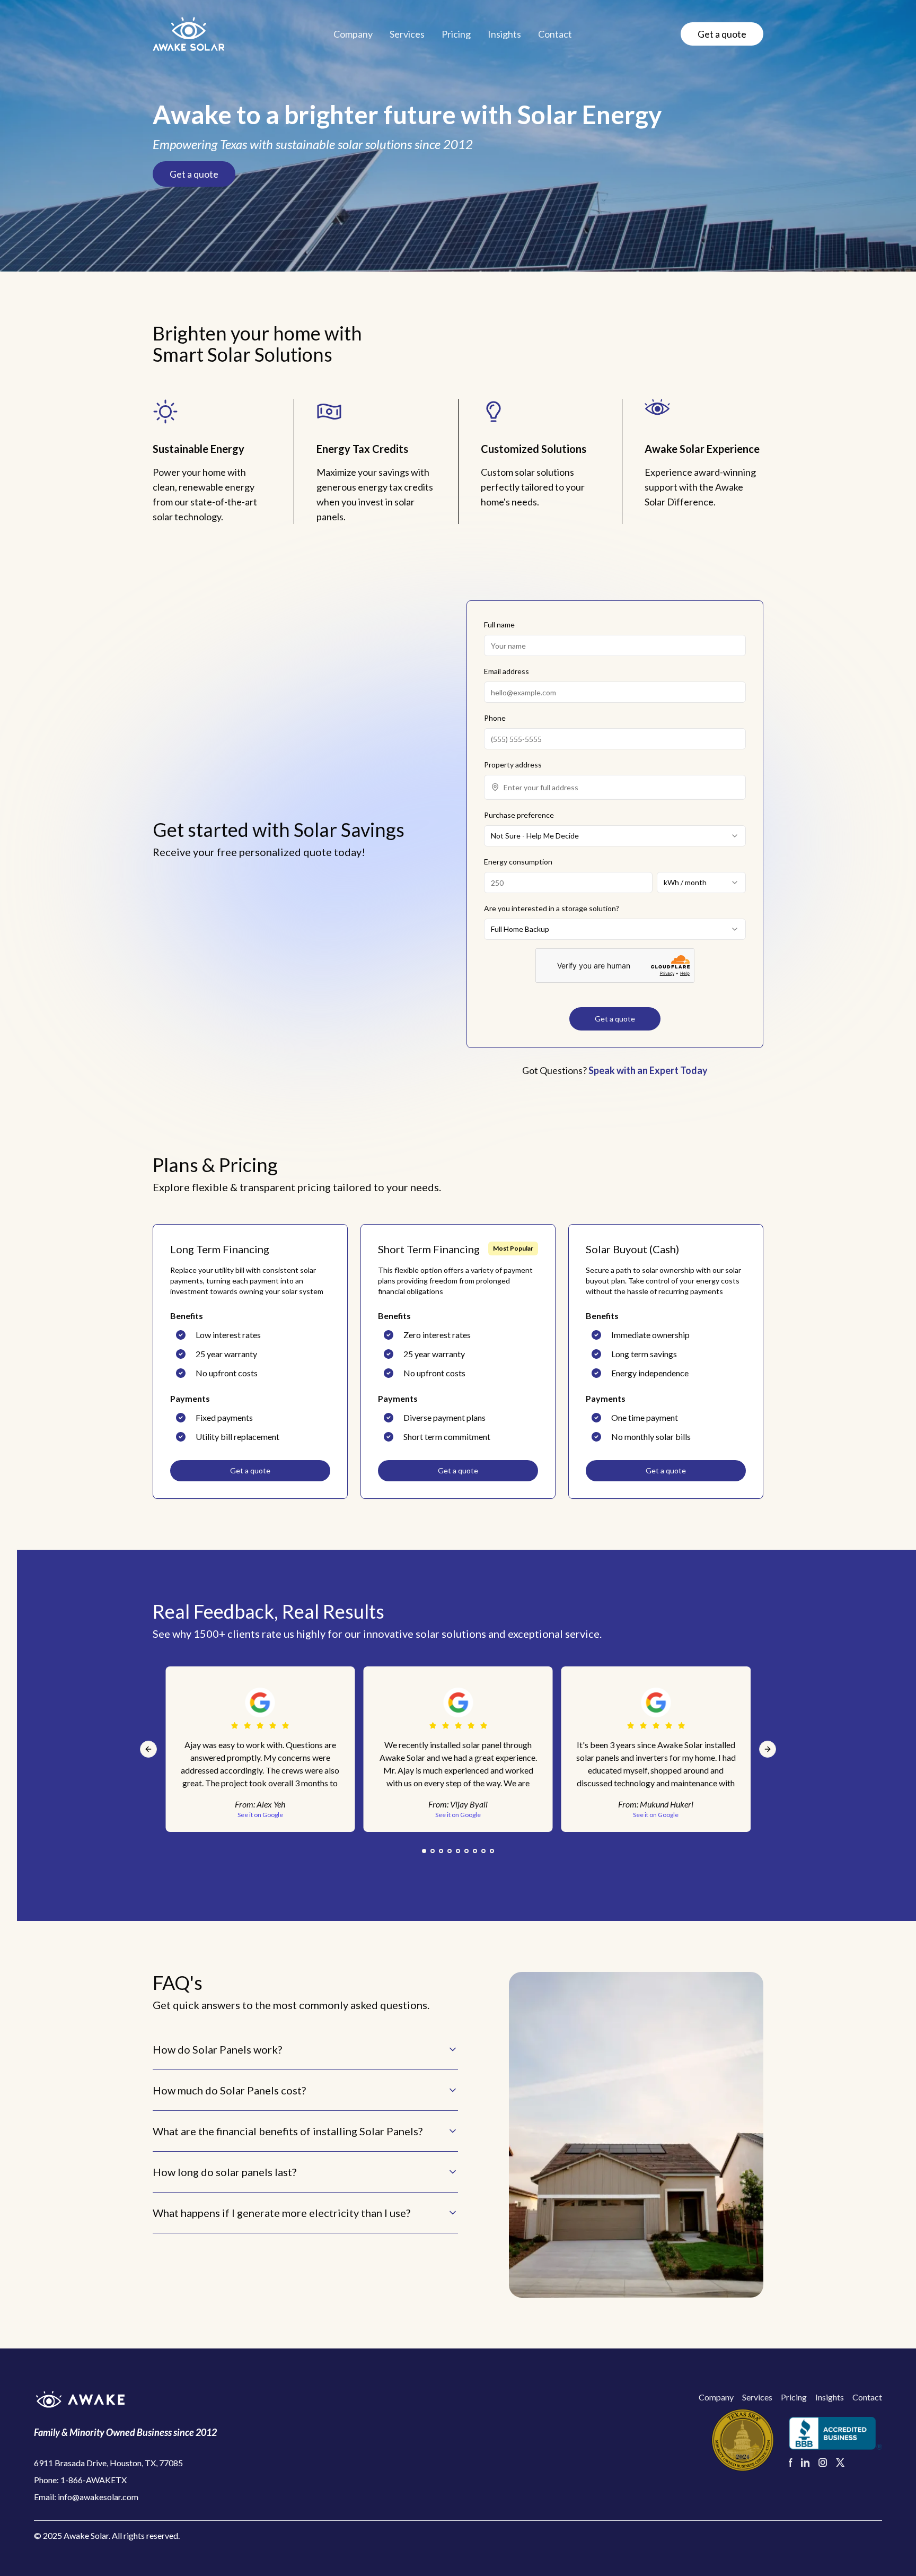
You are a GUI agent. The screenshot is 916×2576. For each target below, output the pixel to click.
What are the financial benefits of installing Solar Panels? (288, 2131)
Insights (504, 34)
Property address (513, 765)
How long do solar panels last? (224, 2172)
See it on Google (458, 1815)
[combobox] (621, 787)
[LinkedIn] (805, 2463)
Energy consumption (518, 862)
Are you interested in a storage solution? (552, 908)
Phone (495, 718)
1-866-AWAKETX (94, 2480)
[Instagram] (823, 2463)
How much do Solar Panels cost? (229, 2090)
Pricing (456, 34)
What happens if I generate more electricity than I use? (281, 2213)
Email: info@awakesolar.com (86, 2497)
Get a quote (722, 34)
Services (407, 34)
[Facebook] (791, 2463)
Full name (499, 625)
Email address (507, 671)
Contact (555, 34)
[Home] (189, 34)
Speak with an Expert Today (648, 1070)
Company (353, 34)
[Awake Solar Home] (125, 2399)
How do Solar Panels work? (217, 2049)
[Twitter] (840, 2463)
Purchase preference (519, 815)
